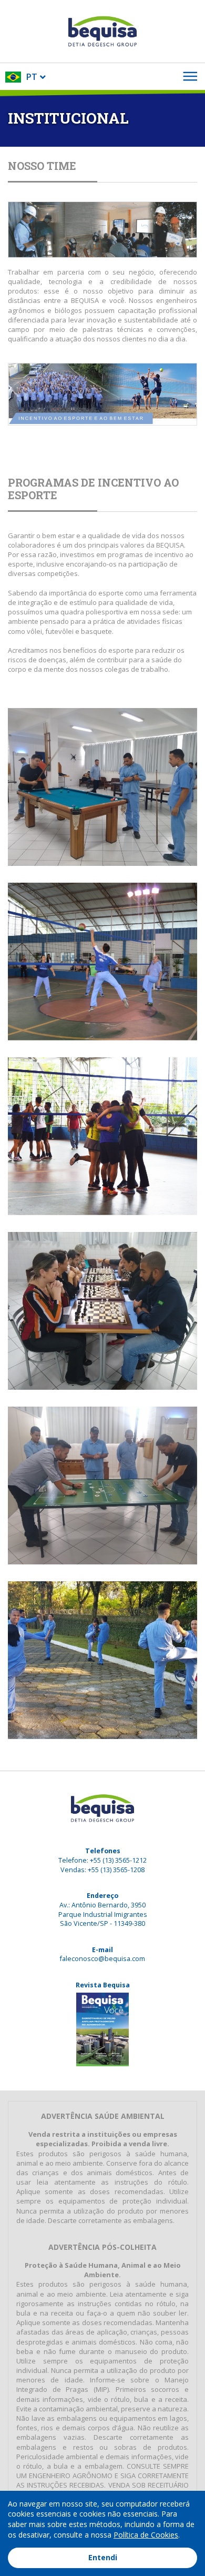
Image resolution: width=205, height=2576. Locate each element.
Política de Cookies (146, 2535)
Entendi (103, 2557)
